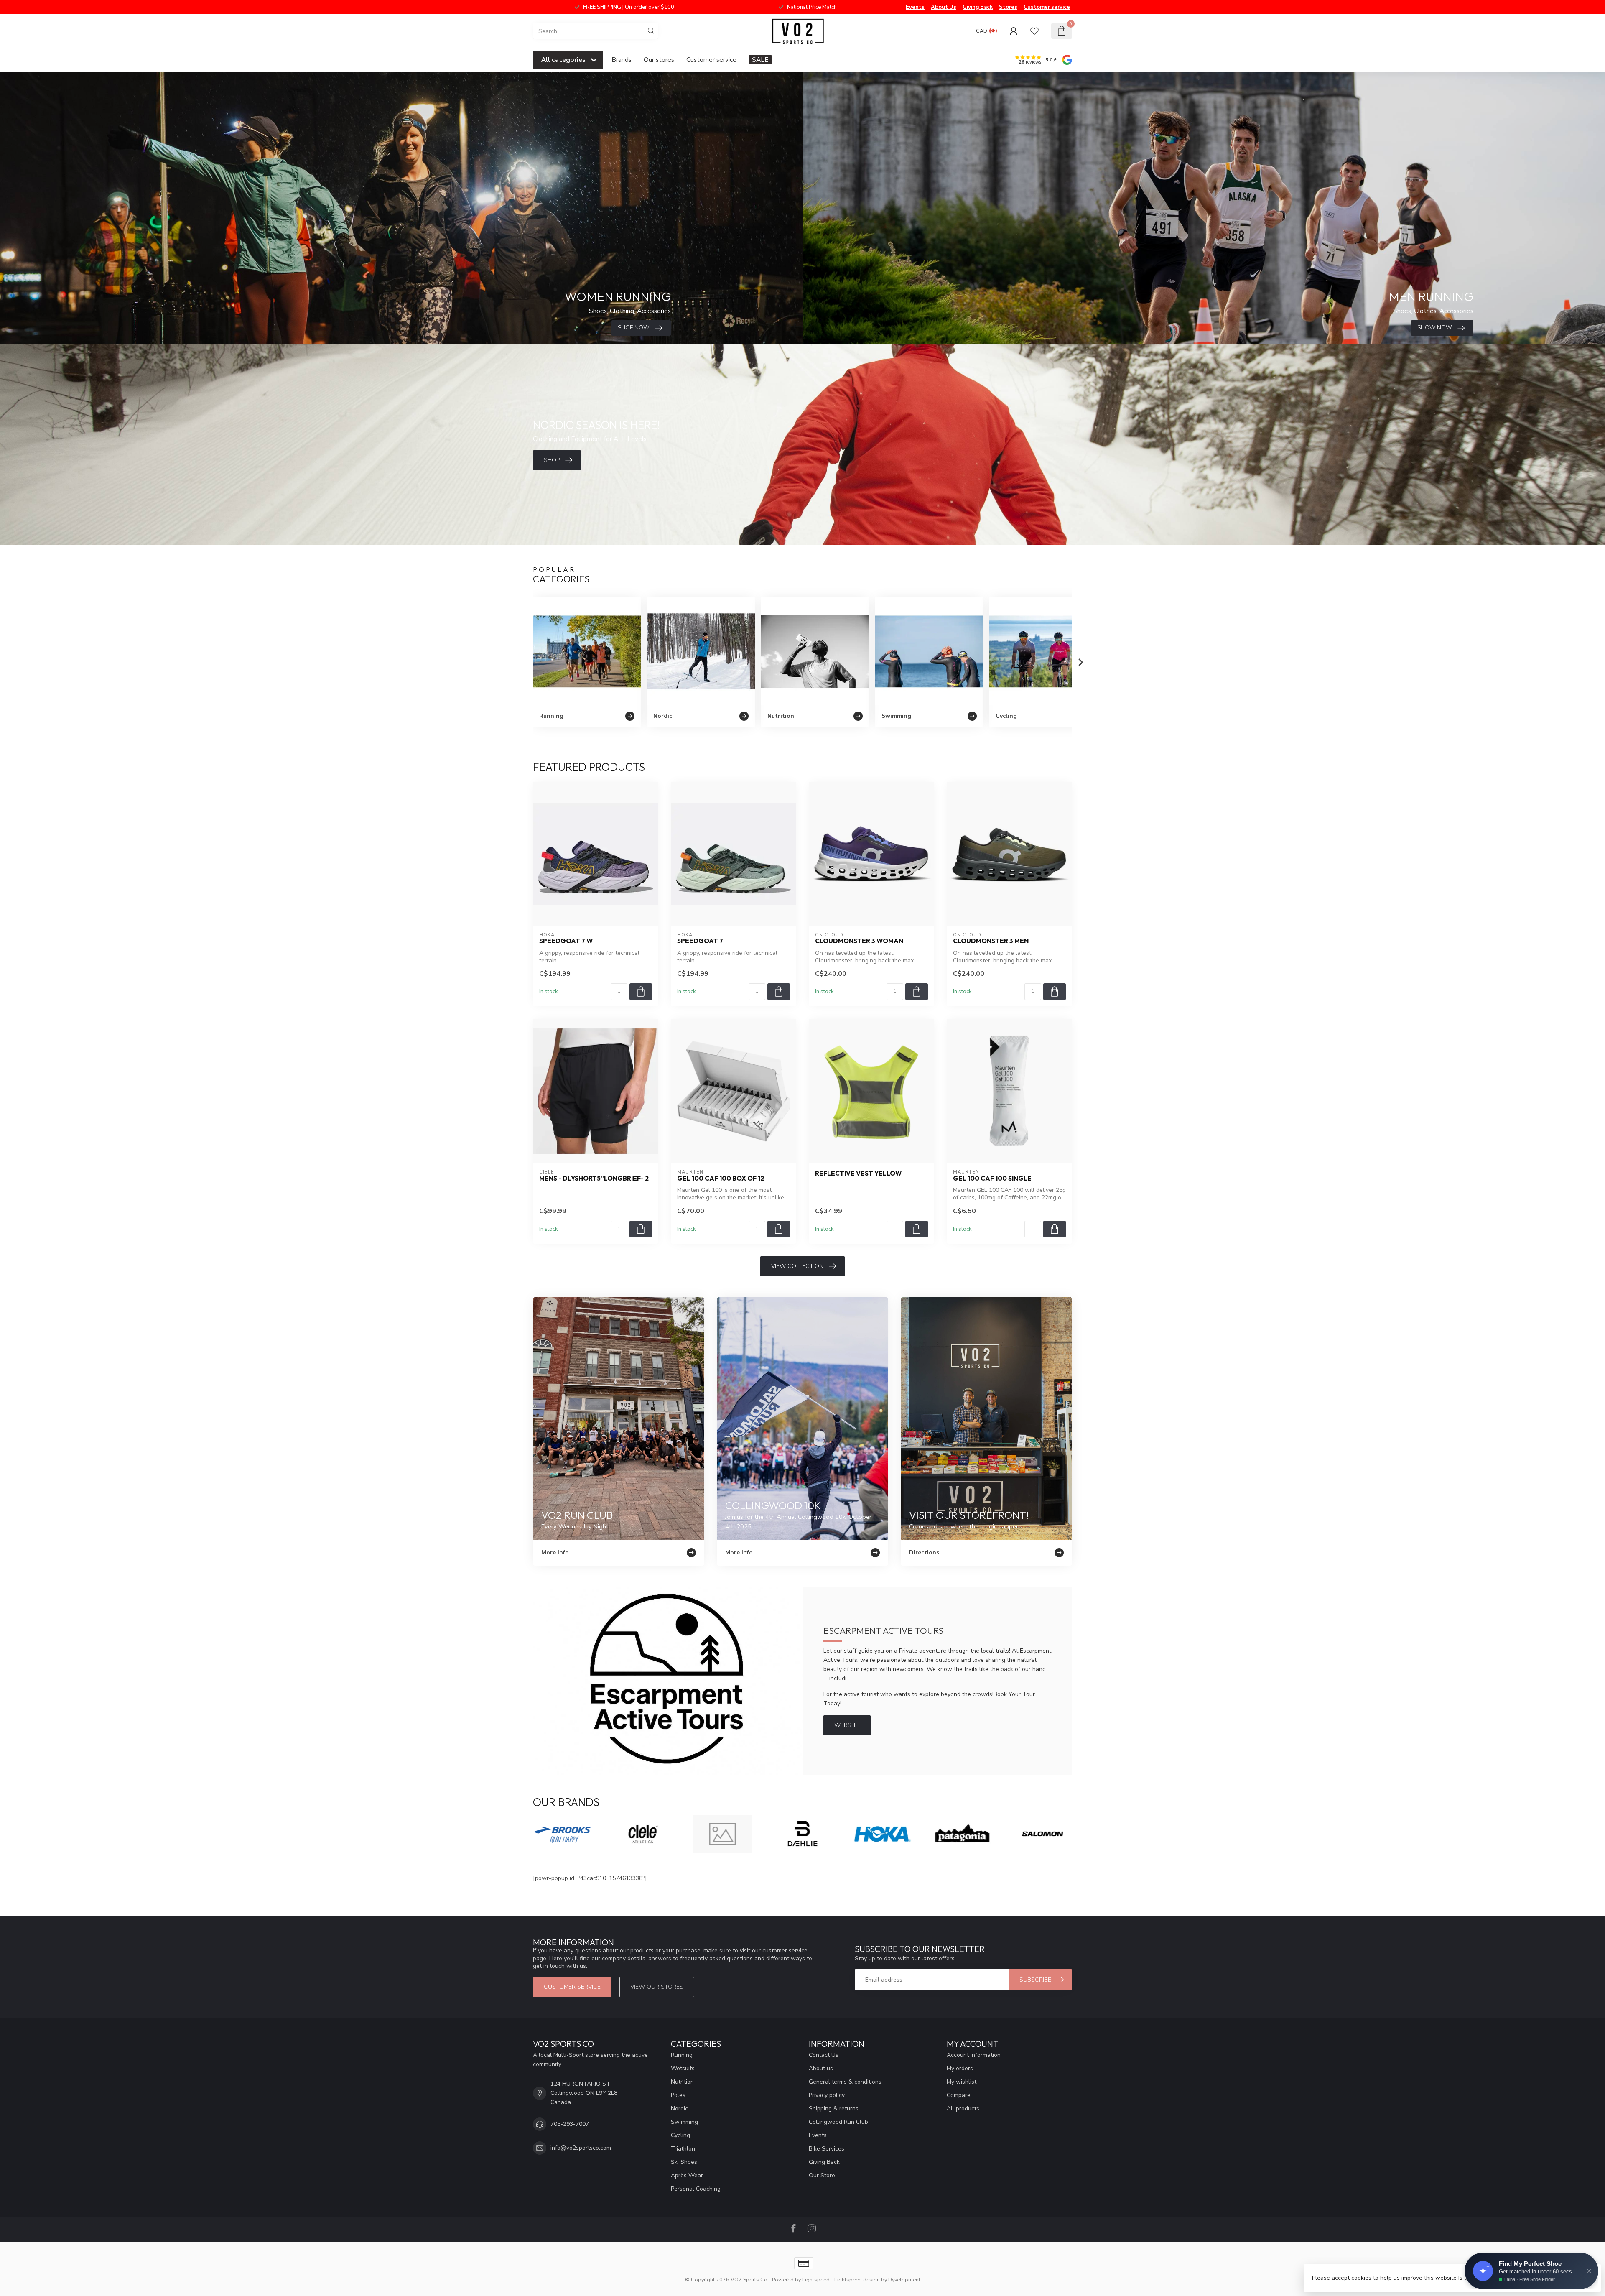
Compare (959, 2095)
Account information (974, 2055)
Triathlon (683, 2149)
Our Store (822, 2175)
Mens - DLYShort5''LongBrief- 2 (594, 1179)
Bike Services (827, 2149)
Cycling (680, 2135)
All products (963, 2108)
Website (847, 1725)
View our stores (657, 1987)
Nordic (679, 2108)
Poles (678, 2095)
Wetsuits (683, 2068)
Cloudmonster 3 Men (991, 941)
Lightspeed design (857, 2279)
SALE (760, 60)
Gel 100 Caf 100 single (992, 1179)
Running (682, 2055)
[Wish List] (1034, 31)
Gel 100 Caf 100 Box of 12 (721, 1179)
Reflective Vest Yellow (858, 1174)
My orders (960, 2068)
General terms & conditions (845, 2082)
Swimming (684, 2122)
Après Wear (687, 2175)
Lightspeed (816, 2279)
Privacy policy (827, 2095)
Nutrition (682, 2082)
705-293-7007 (570, 2124)
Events (915, 7)
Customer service (1047, 7)
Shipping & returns (834, 2108)
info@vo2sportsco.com (581, 2148)
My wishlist (962, 2082)
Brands (622, 60)
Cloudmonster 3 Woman (859, 941)
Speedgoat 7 (700, 941)
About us (821, 2068)
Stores (1008, 7)
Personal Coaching (696, 2189)
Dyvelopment (904, 2279)
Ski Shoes (684, 2162)
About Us (944, 7)
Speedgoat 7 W (566, 941)
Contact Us (824, 2055)
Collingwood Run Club (838, 2122)
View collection (797, 1266)
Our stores (659, 60)
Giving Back (978, 7)
